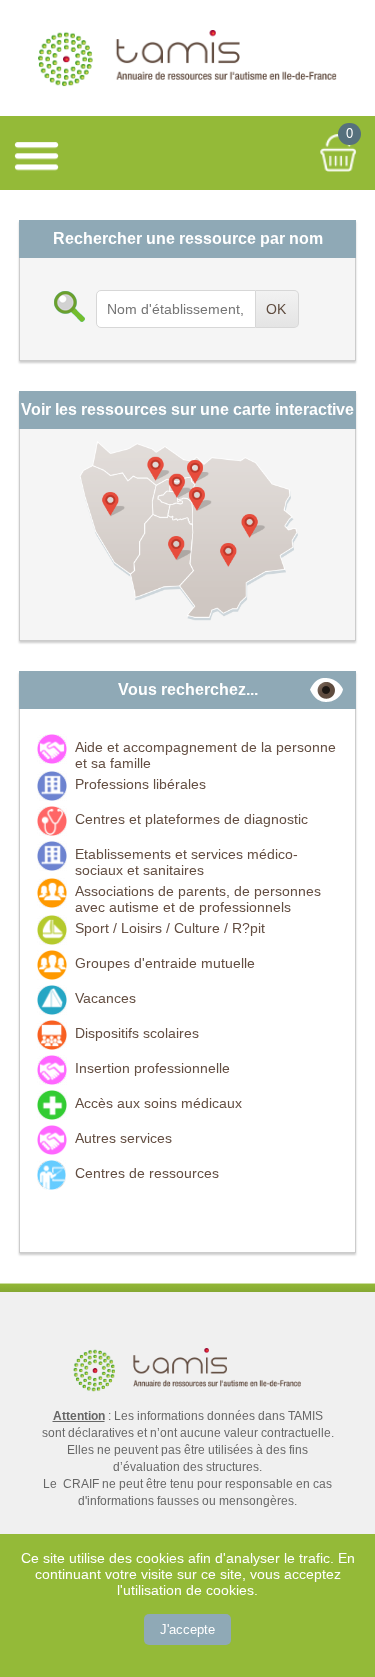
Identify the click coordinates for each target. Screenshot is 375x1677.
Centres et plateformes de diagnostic (191, 819)
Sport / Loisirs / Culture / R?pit (170, 928)
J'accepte (187, 1629)
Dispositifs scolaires (137, 1033)
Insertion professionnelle (152, 1068)
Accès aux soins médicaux (158, 1103)
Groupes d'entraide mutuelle (165, 963)
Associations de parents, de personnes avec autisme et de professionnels (198, 899)
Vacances (105, 998)
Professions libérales (140, 784)
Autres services (123, 1138)
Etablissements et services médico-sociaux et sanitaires (186, 862)
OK (276, 309)
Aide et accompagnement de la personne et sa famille (205, 755)
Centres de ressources (147, 1173)
